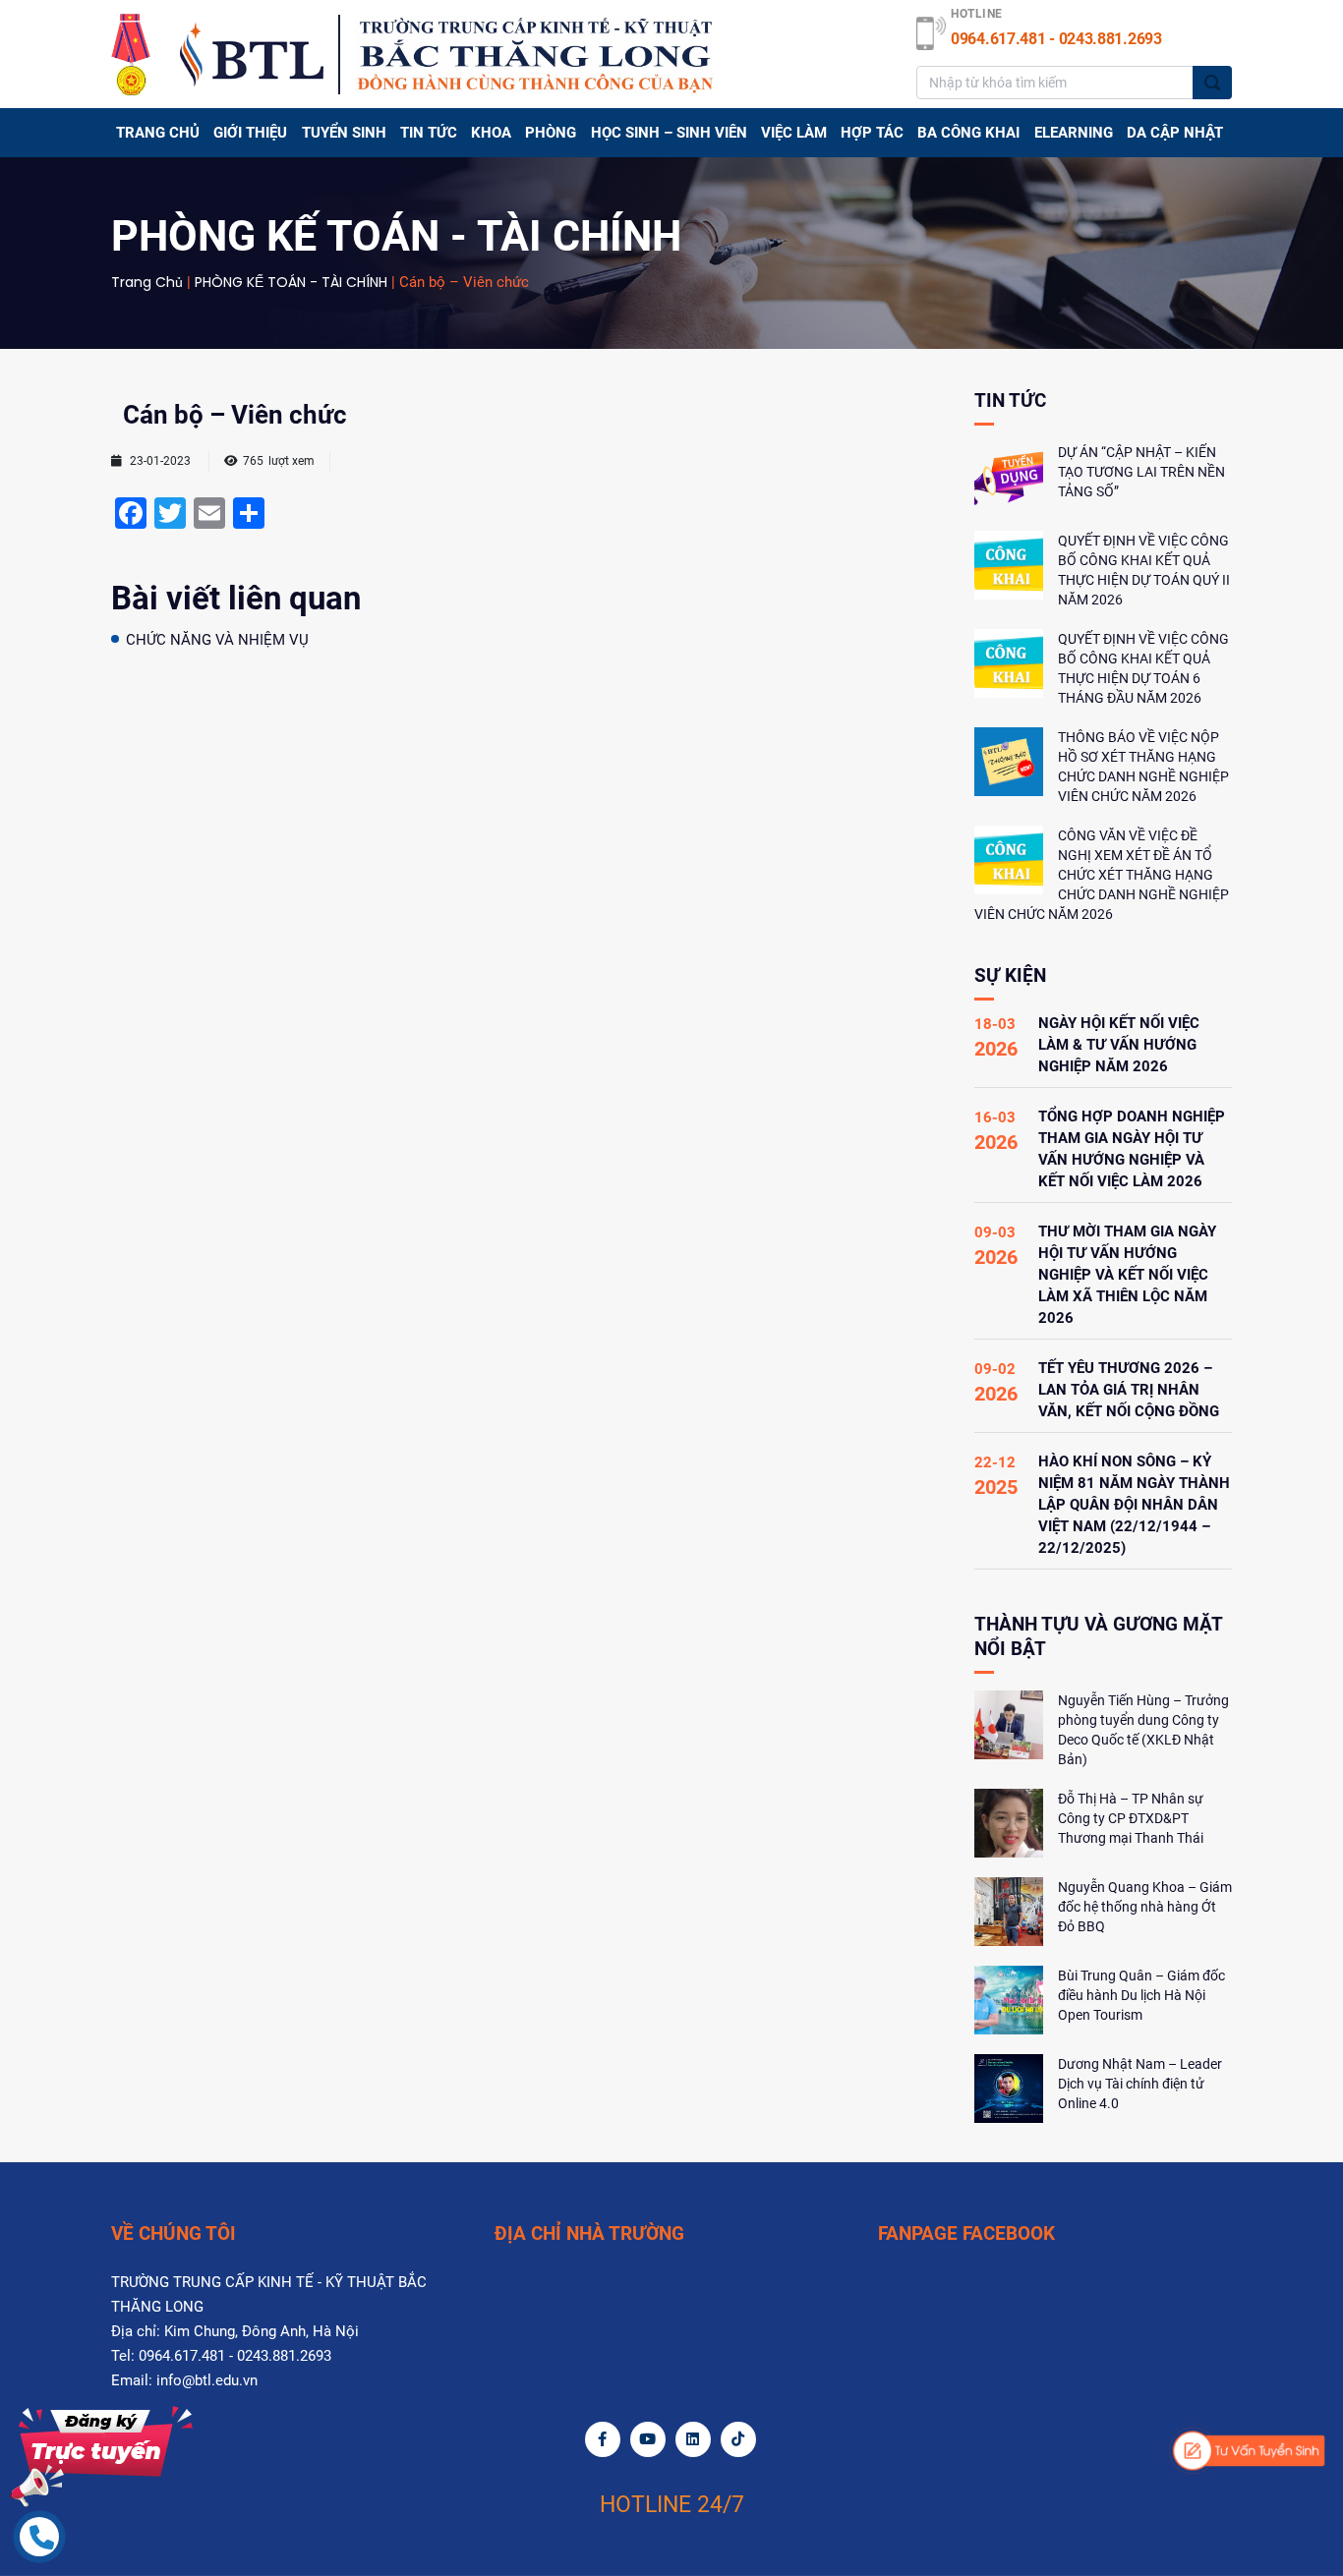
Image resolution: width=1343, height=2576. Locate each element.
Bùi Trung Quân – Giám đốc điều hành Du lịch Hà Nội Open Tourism (1141, 1995)
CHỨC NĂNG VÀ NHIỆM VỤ (217, 640)
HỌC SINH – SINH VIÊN (669, 133)
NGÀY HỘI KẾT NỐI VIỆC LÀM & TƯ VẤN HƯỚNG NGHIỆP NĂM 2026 (1119, 1045)
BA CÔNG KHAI (968, 133)
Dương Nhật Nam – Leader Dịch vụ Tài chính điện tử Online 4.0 (1140, 2084)
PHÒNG (551, 133)
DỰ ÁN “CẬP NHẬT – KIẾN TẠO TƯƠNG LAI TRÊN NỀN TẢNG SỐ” (1141, 472)
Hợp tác (872, 133)
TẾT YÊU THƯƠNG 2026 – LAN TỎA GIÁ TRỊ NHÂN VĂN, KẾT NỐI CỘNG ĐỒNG (1129, 1390)
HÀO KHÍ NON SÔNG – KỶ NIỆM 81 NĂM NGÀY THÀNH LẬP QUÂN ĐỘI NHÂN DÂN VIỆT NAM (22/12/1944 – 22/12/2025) (1134, 1505)
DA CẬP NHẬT (1175, 133)
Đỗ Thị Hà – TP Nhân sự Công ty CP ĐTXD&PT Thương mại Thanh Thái (1131, 1818)
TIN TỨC (429, 133)
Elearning (1074, 133)
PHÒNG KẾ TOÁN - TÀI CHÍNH (291, 282)
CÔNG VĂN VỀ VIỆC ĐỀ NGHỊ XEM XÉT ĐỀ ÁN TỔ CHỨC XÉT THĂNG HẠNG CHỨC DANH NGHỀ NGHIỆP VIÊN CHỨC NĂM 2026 (1102, 875)
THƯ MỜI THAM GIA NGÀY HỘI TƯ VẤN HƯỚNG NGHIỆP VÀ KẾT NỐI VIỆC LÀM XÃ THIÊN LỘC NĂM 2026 (1127, 1275)
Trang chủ (158, 133)
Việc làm (794, 133)
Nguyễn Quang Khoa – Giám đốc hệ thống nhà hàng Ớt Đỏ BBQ (1145, 1907)
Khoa (491, 133)
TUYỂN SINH (344, 133)
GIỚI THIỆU (250, 133)
